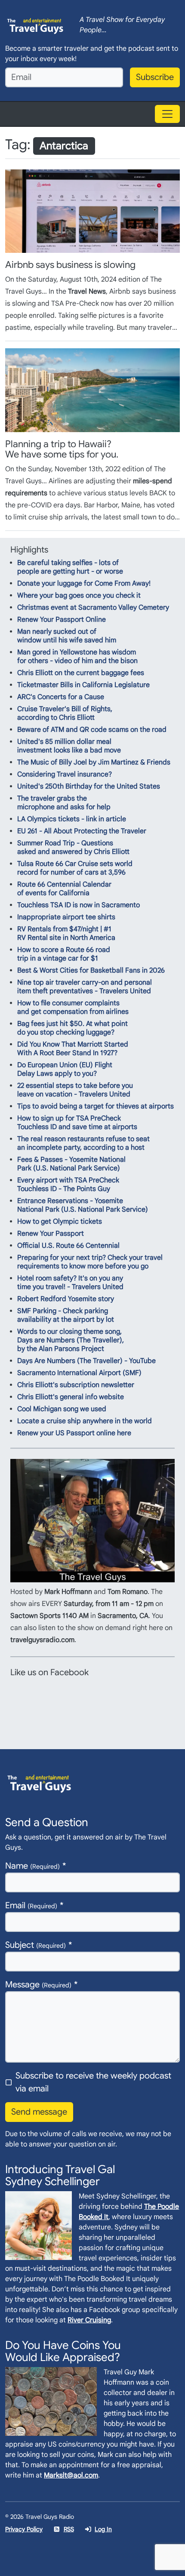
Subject (35, 1945)
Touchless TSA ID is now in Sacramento (79, 905)
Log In (103, 2529)
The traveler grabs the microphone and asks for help (64, 803)
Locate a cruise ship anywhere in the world (85, 1421)
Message (38, 1985)
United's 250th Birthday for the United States (89, 786)
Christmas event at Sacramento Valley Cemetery (93, 608)
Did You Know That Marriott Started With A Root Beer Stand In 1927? (73, 1049)
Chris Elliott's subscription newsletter (76, 1385)
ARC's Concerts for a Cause (61, 697)
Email (31, 1905)
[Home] (35, 25)
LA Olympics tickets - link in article (72, 819)
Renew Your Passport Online (62, 620)
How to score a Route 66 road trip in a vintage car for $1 (64, 954)
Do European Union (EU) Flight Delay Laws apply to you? (65, 1069)
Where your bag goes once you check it (79, 596)
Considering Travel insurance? (65, 774)
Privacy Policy (24, 2529)
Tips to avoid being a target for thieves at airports (96, 1106)
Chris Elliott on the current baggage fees (81, 673)
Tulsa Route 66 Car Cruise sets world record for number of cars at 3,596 (75, 868)
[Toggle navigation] (167, 114)
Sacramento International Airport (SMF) (79, 1373)
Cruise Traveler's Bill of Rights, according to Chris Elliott (65, 713)
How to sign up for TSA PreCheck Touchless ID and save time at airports (77, 1123)
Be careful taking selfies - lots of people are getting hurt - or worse (70, 567)
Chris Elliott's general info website (71, 1397)
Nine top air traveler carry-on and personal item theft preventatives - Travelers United (85, 987)
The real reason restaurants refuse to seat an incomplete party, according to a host (83, 1143)
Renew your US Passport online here (74, 1433)
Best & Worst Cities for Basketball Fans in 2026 (91, 970)
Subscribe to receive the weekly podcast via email (93, 2082)
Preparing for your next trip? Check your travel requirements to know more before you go (90, 1262)
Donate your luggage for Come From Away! (84, 583)
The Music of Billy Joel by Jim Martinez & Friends (94, 762)
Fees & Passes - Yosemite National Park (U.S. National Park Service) (71, 1164)
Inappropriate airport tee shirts (66, 917)
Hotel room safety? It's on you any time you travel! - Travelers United (70, 1283)
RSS (69, 2529)
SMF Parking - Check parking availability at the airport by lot (66, 1315)
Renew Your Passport (51, 1234)
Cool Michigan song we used (62, 1409)
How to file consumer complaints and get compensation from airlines (73, 1007)
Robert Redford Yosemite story (66, 1299)
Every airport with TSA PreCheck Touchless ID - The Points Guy (68, 1185)
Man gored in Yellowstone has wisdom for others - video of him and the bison (77, 657)
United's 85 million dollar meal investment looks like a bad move (69, 746)
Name (32, 1866)
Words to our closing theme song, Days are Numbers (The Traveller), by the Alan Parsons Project (71, 1340)
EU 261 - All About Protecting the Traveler (82, 831)
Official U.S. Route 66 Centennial (68, 1246)
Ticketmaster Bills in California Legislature (83, 685)
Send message (39, 2112)
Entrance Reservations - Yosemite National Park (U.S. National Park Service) (83, 1205)
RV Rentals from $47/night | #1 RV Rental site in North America (66, 933)
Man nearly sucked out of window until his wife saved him (67, 636)
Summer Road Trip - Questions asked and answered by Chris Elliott (73, 847)
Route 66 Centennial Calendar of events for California (64, 889)
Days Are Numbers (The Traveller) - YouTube (86, 1361)
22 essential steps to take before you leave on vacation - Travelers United (75, 1090)
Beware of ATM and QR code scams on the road (92, 730)
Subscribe (155, 77)
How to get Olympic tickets (60, 1222)
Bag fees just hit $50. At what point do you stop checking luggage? (72, 1028)
